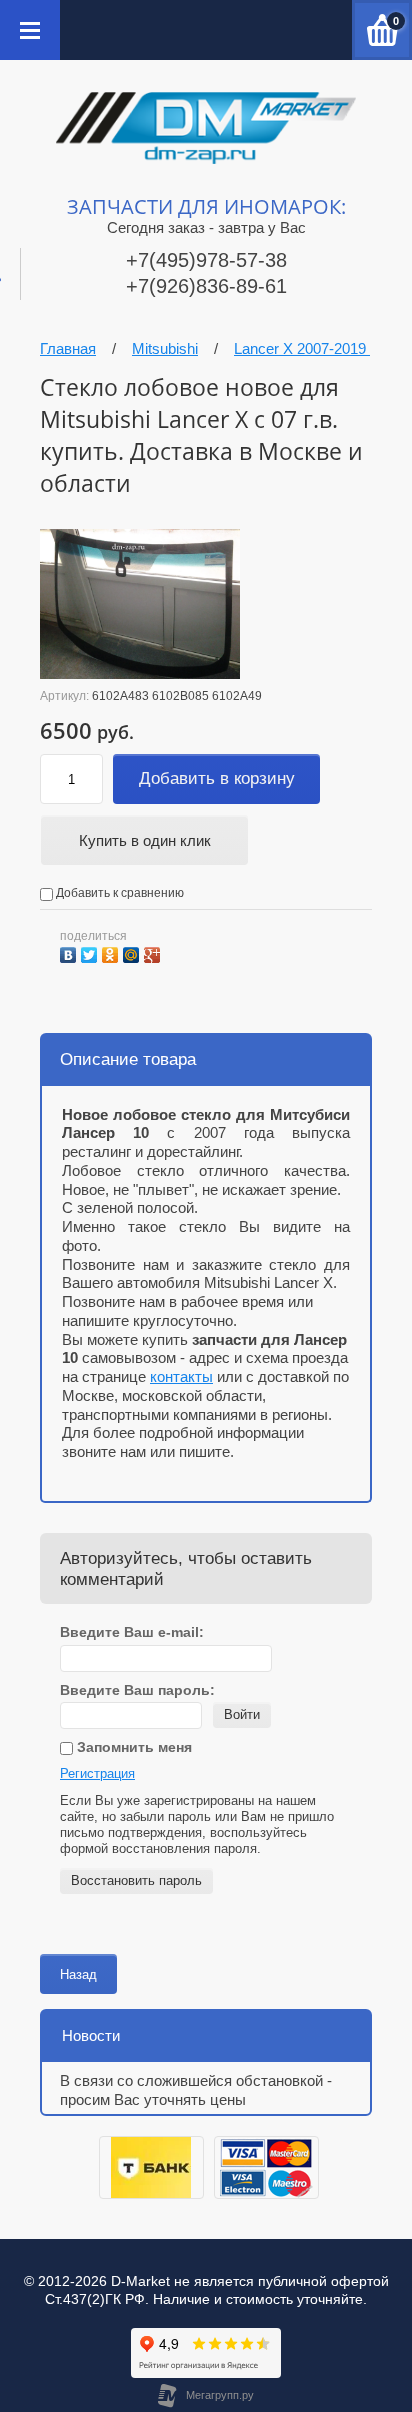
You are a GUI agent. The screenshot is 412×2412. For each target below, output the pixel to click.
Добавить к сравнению (118, 893)
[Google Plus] (154, 952)
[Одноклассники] (112, 952)
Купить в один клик (145, 840)
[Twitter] (91, 952)
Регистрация (97, 1773)
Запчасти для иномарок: (206, 206)
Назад (78, 1974)
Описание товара (128, 1059)
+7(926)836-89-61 (206, 286)
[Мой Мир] (133, 952)
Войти (242, 1714)
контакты (181, 1376)
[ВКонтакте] (70, 952)
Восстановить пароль (136, 1880)
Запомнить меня (132, 1747)
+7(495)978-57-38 (206, 260)
